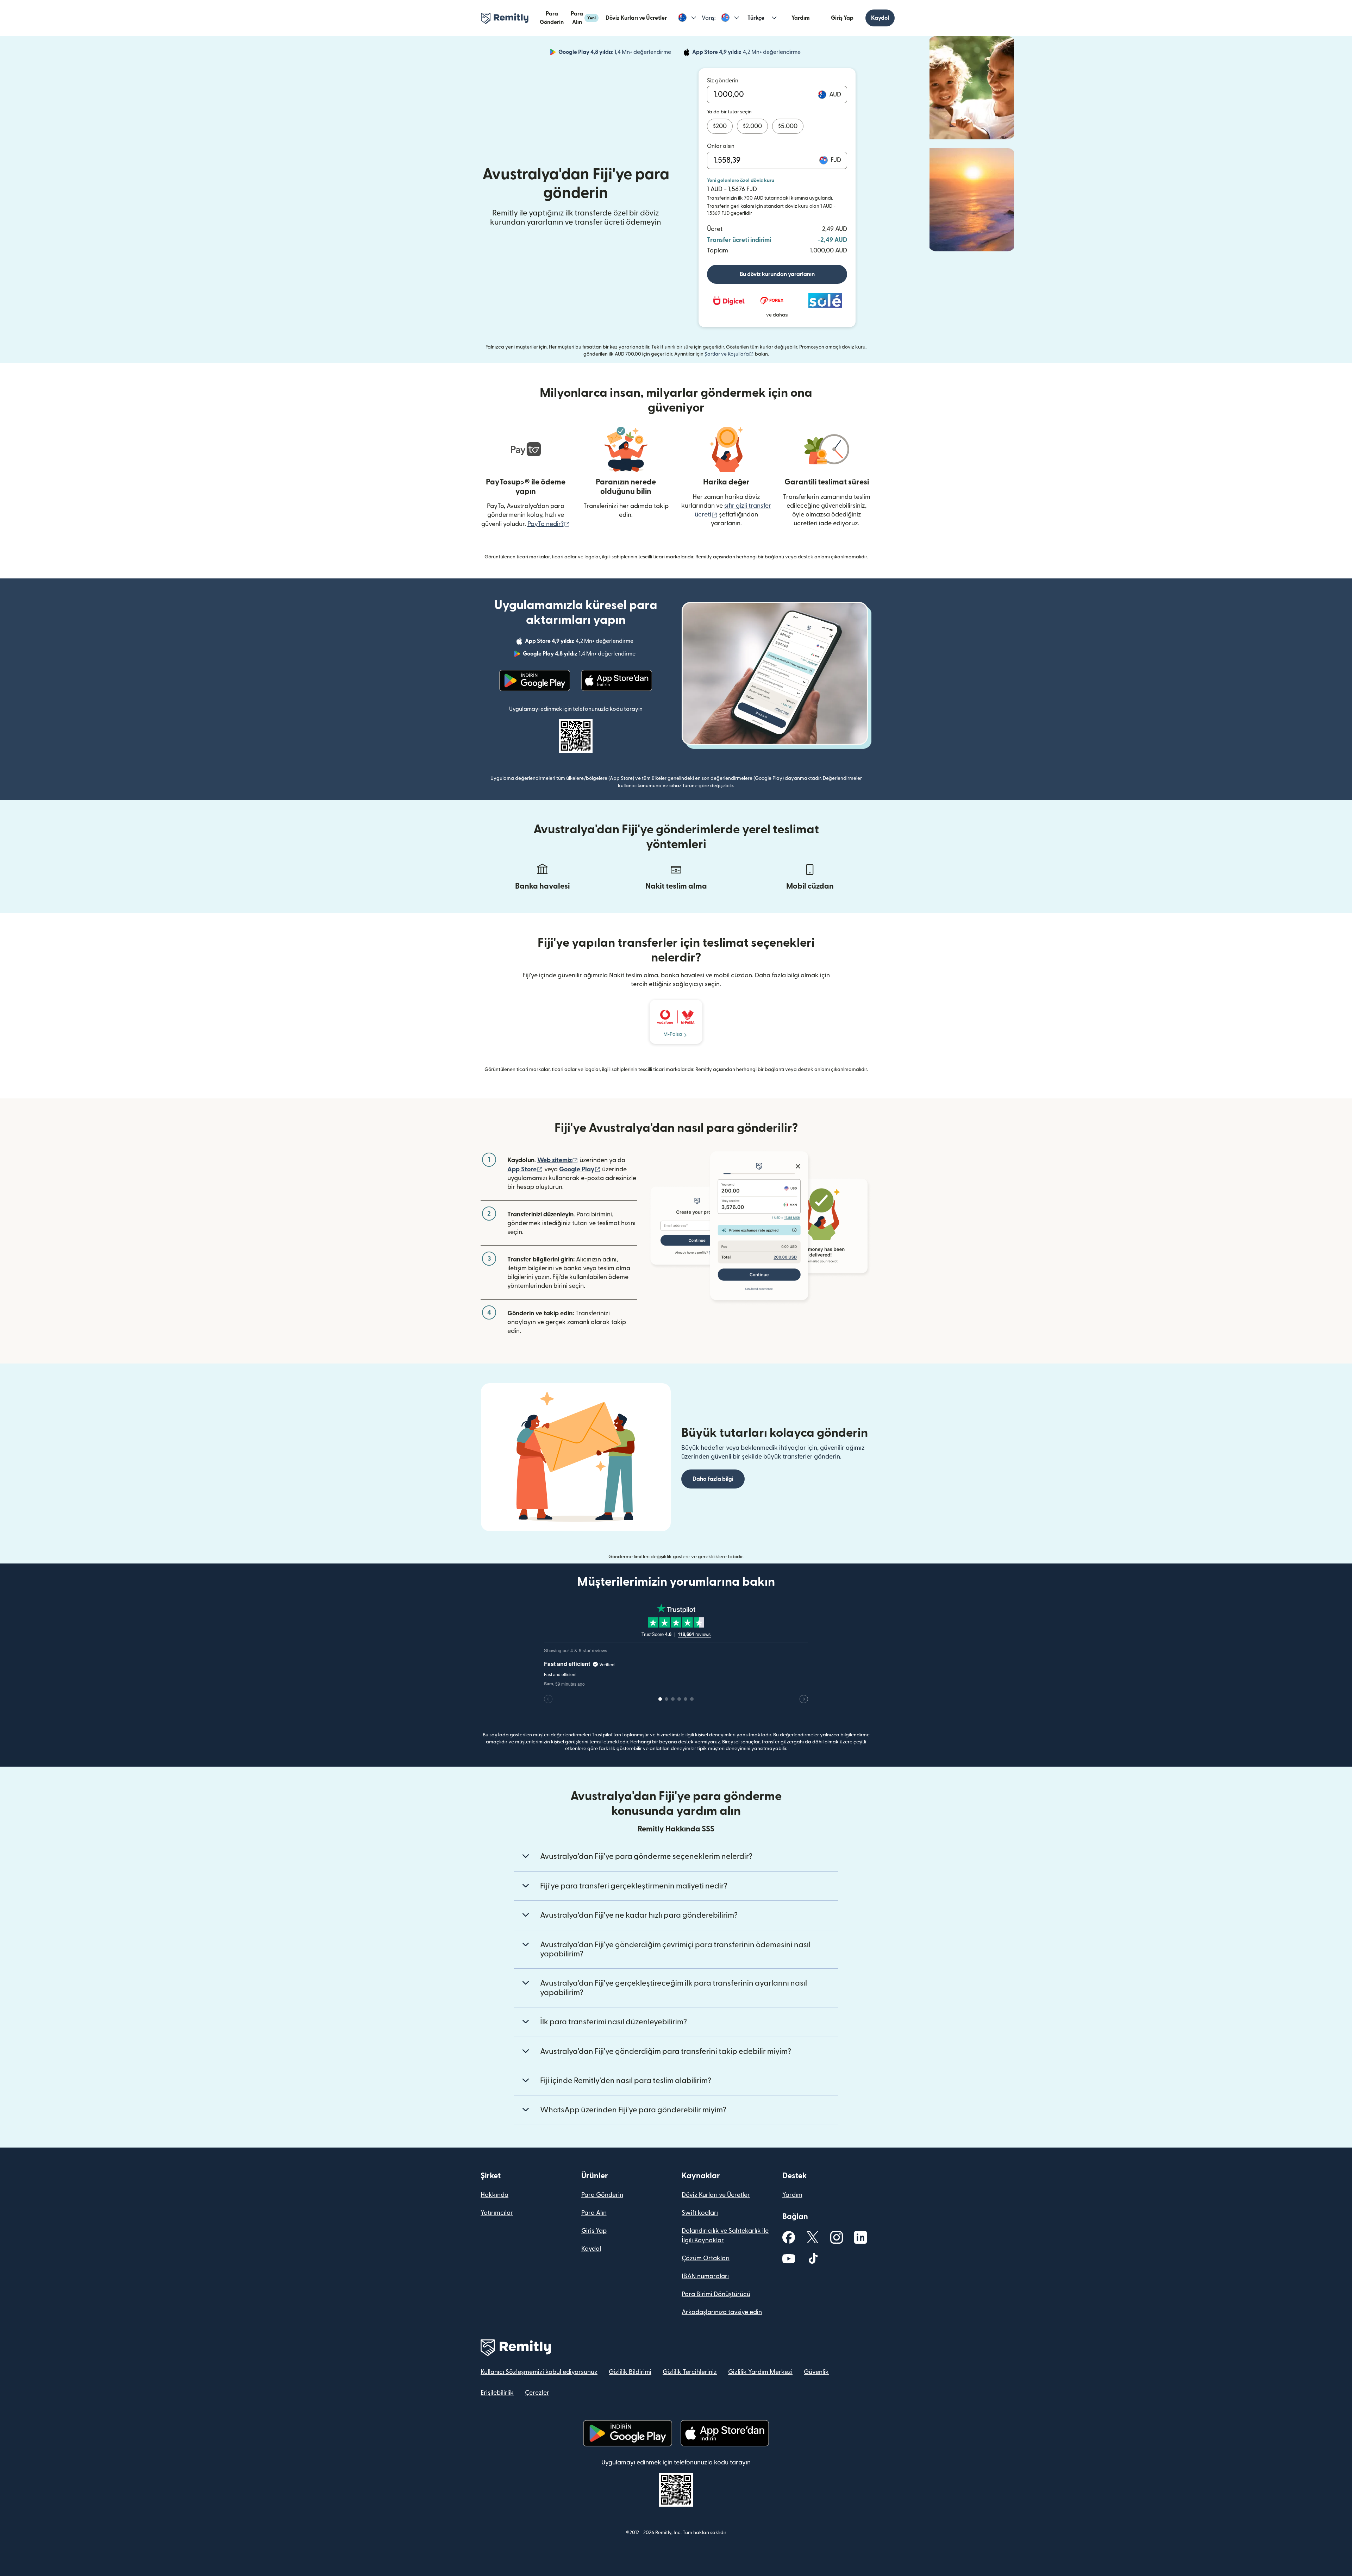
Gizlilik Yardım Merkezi (760, 2372)
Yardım (801, 18)
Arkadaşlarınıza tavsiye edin (722, 2312)
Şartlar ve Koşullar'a (729, 354)
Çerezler (537, 2393)
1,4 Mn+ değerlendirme (615, 53)
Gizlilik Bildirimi (630, 2372)
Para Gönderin (552, 18)
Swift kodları (700, 2213)
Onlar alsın (721, 146)
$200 (720, 126)
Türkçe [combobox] (756, 18)
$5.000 (788, 126)
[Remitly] (505, 18)
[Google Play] (535, 681)
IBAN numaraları (705, 2276)
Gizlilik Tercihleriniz (690, 2372)
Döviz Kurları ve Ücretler (636, 18)
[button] (687, 18)
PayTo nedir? (549, 524)
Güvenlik (816, 2372)
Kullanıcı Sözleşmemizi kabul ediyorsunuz (539, 2372)
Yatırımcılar (497, 2213)
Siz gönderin (723, 81)
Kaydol (880, 18)
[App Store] (617, 681)
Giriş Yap (842, 18)
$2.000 (752, 126)
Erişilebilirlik (497, 2393)
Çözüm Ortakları (706, 2258)
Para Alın (583, 18)
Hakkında (495, 2195)
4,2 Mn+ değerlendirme (747, 53)
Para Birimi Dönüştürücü (716, 2294)
